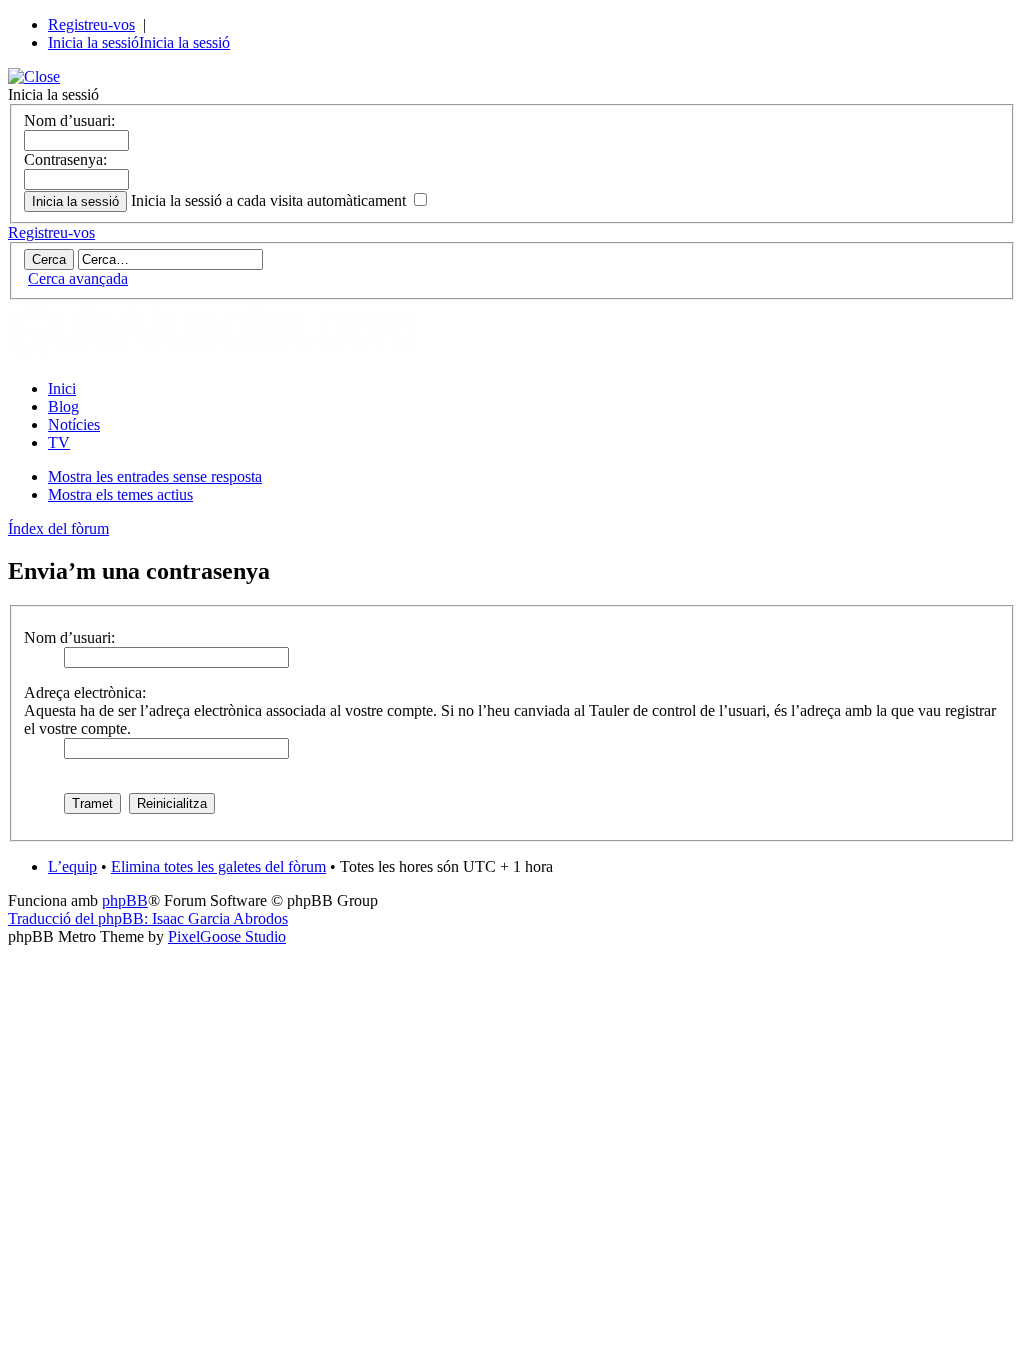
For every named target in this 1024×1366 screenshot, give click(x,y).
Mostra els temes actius (120, 494)
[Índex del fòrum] (233, 354)
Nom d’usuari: (69, 120)
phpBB (125, 900)
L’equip (72, 866)
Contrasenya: (65, 159)
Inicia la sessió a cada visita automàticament (270, 200)
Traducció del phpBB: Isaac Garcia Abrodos (148, 918)
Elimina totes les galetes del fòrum (218, 866)
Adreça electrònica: (85, 692)
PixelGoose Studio (227, 936)
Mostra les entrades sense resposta (155, 476)
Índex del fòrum (58, 528)
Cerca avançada (78, 278)
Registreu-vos (91, 24)
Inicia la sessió (93, 42)
